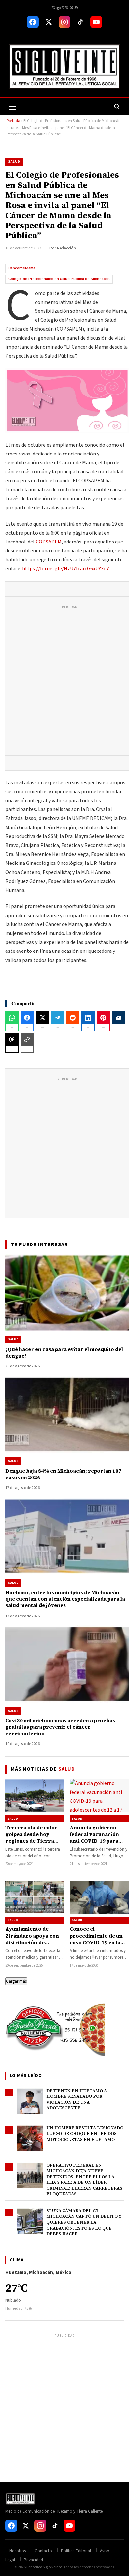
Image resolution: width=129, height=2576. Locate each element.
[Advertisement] (64, 682)
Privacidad (33, 2560)
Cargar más (16, 1981)
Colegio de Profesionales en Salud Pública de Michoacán (59, 279)
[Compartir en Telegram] (58, 1018)
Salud (14, 162)
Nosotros (18, 2551)
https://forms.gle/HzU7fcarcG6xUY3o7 (66, 569)
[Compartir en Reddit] (73, 1018)
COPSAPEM (49, 542)
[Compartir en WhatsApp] (12, 1018)
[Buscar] (117, 106)
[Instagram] (64, 22)
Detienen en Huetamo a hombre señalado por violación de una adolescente (77, 2099)
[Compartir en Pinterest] (103, 1018)
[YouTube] (96, 22)
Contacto (43, 2551)
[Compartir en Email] (118, 1018)
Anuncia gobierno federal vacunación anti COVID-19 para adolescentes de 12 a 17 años (99, 1841)
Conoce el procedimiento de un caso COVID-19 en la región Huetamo (96, 1939)
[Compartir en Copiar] (27, 1039)
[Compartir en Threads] (12, 1039)
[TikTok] (80, 22)
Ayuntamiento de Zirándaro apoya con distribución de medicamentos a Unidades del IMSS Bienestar (32, 1946)
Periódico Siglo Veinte (44, 2567)
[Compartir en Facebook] (27, 1018)
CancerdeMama (22, 268)
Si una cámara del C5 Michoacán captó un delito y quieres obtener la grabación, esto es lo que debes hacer (84, 2222)
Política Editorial (76, 2551)
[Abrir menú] (12, 106)
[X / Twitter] (49, 22)
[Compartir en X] (42, 1018)
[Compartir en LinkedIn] (88, 1018)
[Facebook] (33, 22)
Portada (13, 121)
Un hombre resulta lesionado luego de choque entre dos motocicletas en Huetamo (85, 2134)
